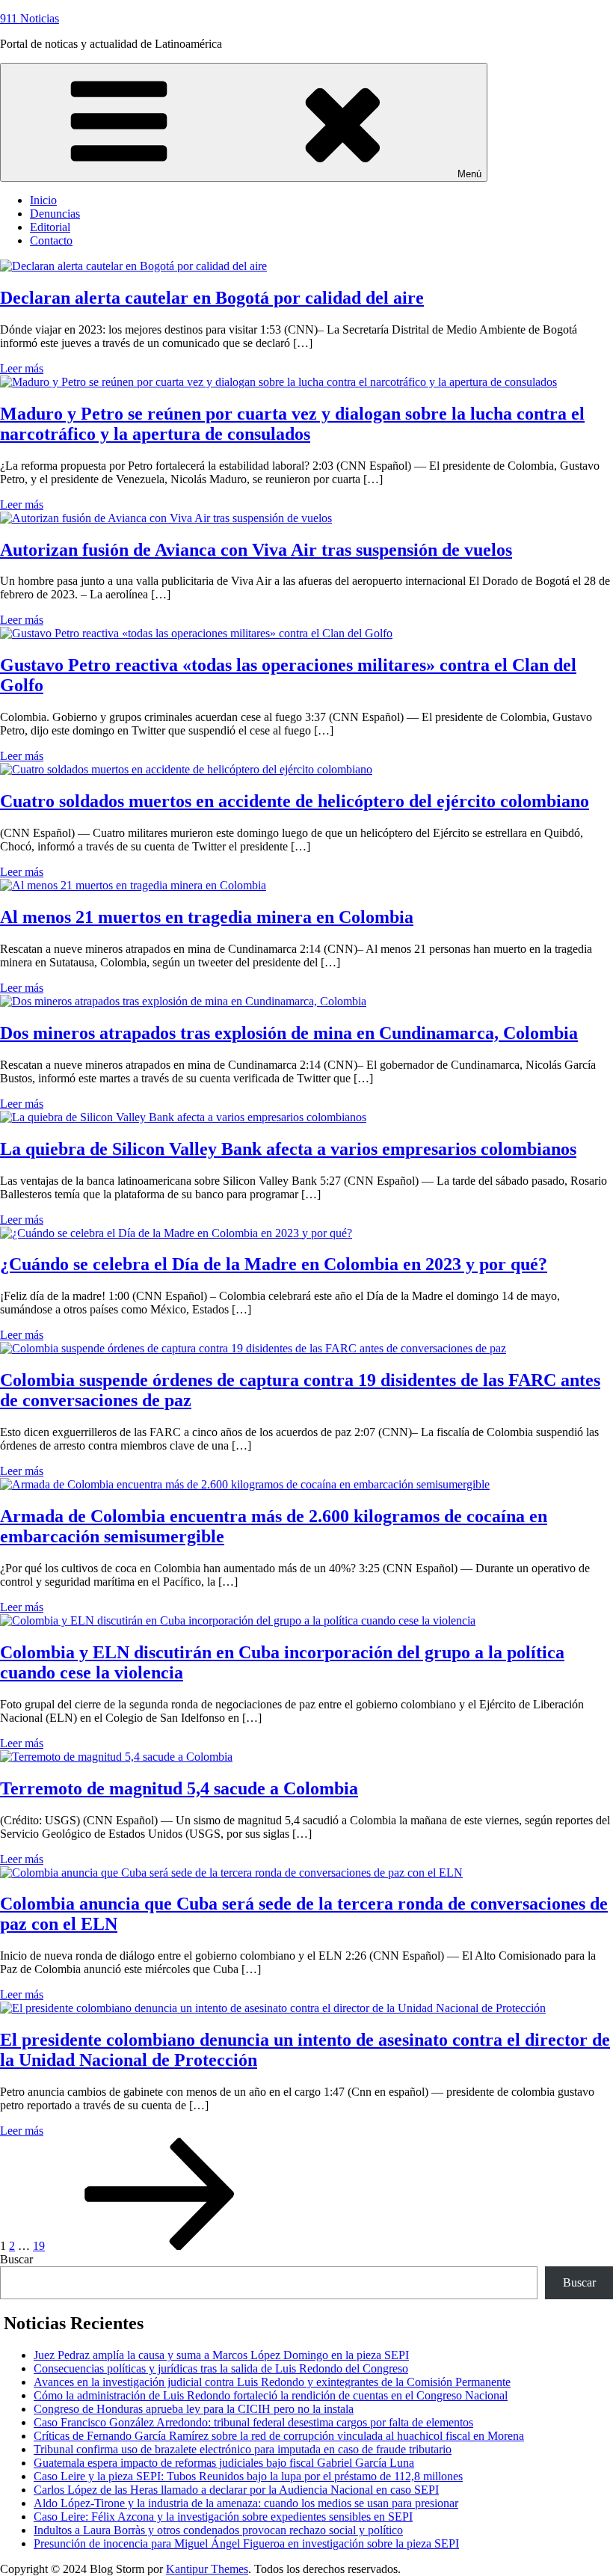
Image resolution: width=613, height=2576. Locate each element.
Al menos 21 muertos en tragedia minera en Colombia (207, 917)
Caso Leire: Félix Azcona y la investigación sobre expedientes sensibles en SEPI (223, 2517)
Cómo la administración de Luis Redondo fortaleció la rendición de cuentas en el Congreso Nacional (271, 2395)
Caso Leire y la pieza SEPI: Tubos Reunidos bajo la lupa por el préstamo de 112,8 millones (248, 2476)
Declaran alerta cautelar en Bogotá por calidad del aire (212, 298)
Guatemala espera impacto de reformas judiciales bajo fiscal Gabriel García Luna (224, 2463)
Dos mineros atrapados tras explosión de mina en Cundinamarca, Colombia (289, 1033)
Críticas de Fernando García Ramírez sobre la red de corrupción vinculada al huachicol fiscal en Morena (279, 2436)
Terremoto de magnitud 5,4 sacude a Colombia (179, 1788)
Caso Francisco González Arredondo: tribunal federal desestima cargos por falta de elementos (253, 2422)
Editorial (50, 227)
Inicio (43, 200)
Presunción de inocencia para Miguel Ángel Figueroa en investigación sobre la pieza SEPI (246, 2543)
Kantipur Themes (207, 2569)
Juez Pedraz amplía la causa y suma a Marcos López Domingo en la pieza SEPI (221, 2355)
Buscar (16, 2259)
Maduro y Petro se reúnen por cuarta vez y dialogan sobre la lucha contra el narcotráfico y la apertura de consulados (292, 424)
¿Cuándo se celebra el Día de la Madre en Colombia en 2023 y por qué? (274, 1264)
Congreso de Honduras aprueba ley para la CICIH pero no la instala (194, 2409)
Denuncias (55, 214)
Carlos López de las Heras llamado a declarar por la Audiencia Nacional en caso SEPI (236, 2490)
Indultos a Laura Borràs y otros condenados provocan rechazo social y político (218, 2530)
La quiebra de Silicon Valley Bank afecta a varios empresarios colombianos (288, 1149)
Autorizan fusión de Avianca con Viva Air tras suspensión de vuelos (256, 550)
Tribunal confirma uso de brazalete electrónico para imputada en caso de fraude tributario (243, 2449)
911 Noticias (30, 18)
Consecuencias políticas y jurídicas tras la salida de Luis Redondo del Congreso (221, 2368)
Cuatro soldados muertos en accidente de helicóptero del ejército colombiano (295, 801)
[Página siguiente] (160, 2246)
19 (39, 2246)
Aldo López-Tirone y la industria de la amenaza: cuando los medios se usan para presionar (246, 2503)
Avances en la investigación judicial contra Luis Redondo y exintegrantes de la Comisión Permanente (272, 2382)
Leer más (22, 368)
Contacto (51, 240)
